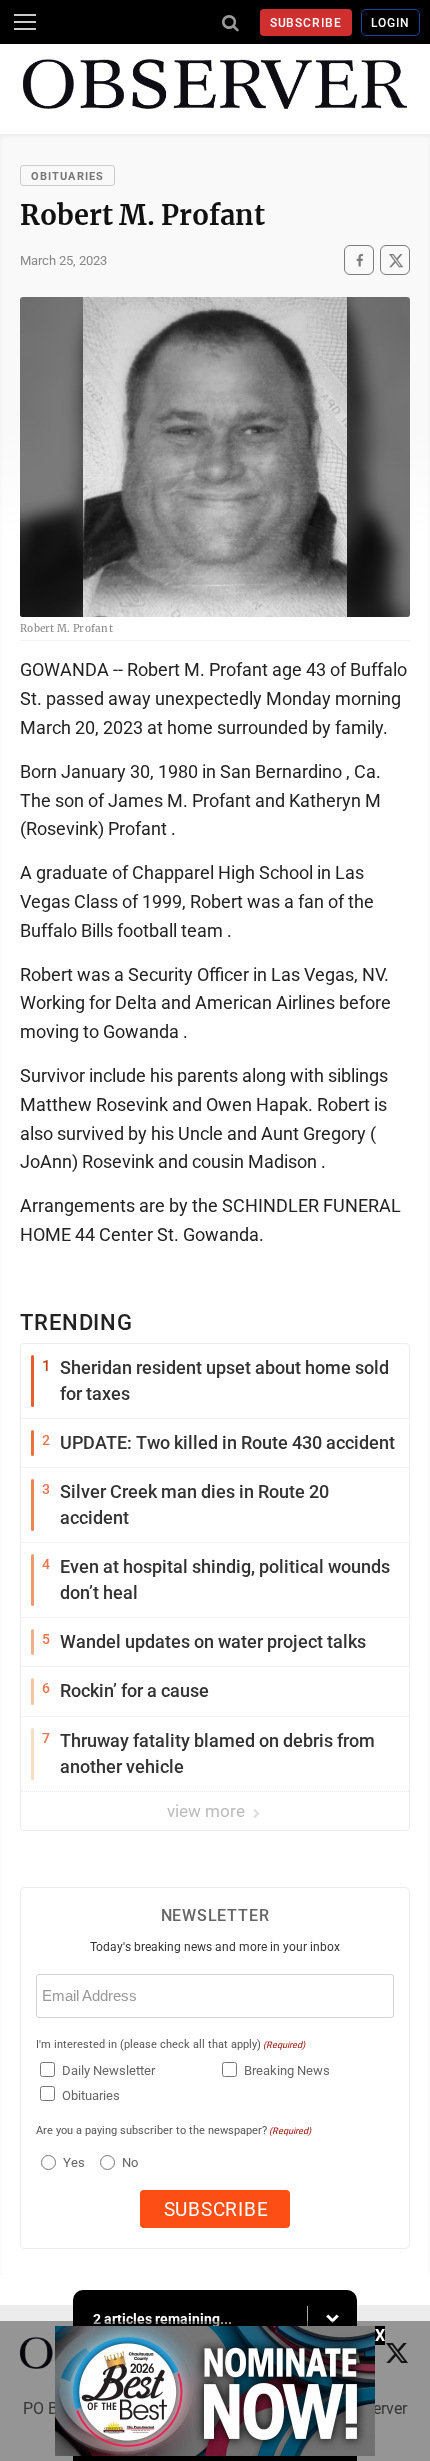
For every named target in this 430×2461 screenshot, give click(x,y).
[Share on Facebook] (359, 260)
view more (208, 1811)
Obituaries (67, 176)
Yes (71, 2162)
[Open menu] (25, 22)
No (130, 2162)
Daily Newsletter (108, 2070)
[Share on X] (395, 260)
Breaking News (287, 2070)
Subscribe (306, 23)
